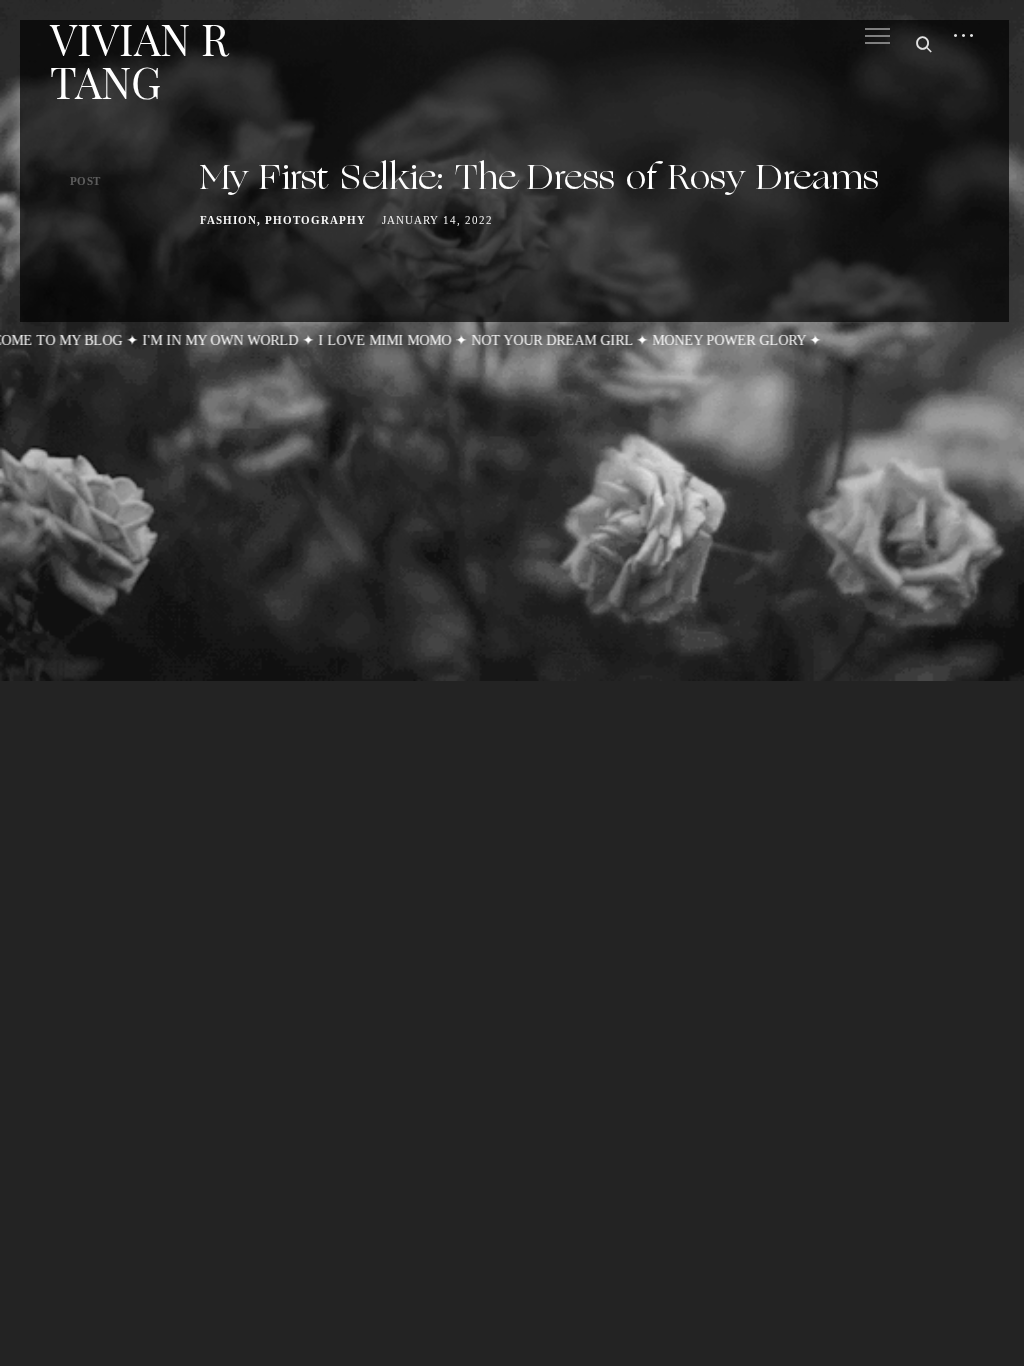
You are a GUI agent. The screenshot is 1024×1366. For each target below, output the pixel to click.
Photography (315, 220)
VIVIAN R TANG (139, 59)
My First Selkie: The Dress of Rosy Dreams (539, 180)
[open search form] (919, 44)
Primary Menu (877, 36)
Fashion (228, 220)
